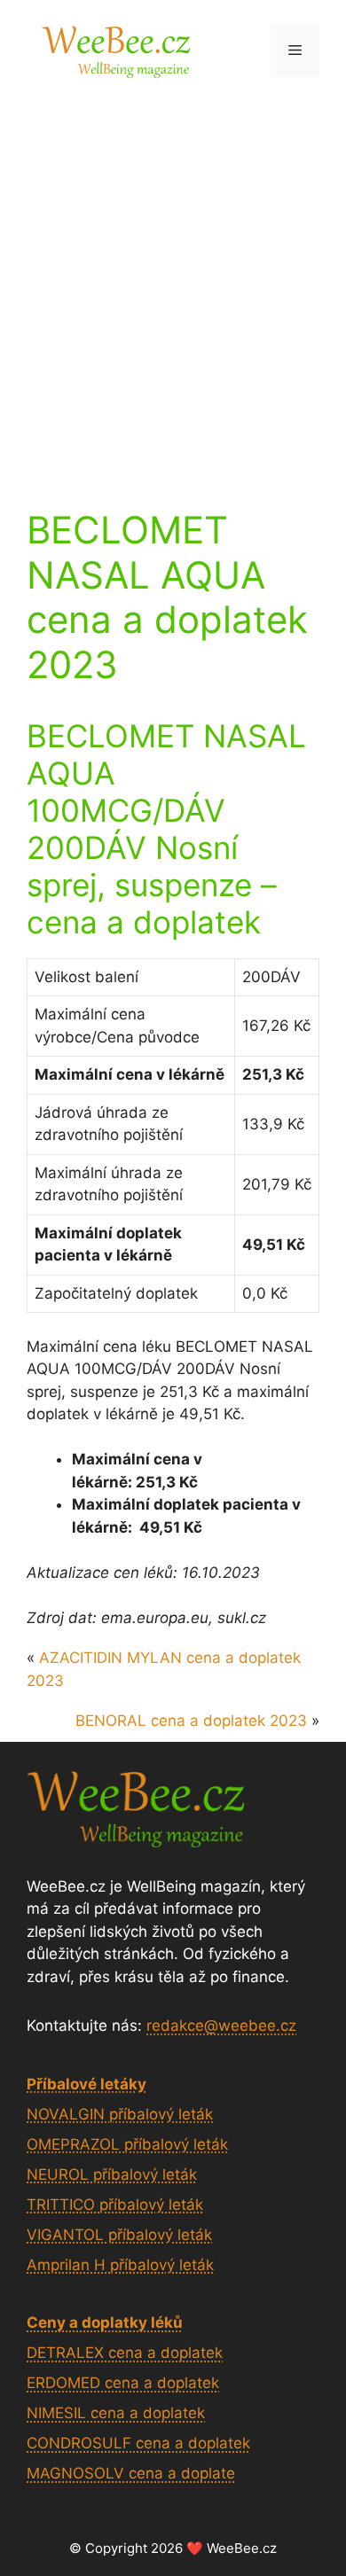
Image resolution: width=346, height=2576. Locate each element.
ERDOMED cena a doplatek (123, 2383)
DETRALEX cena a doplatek (125, 2353)
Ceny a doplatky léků (105, 2322)
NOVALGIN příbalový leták (120, 2114)
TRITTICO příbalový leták (115, 2205)
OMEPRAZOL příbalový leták (127, 2144)
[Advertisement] (173, 282)
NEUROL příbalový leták (112, 2174)
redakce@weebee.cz (221, 2026)
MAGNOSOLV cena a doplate (131, 2473)
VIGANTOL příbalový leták (119, 2235)
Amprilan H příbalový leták (120, 2265)
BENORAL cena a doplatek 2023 (191, 1721)
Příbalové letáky (86, 2084)
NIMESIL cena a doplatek (116, 2413)
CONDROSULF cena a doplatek (138, 2443)
